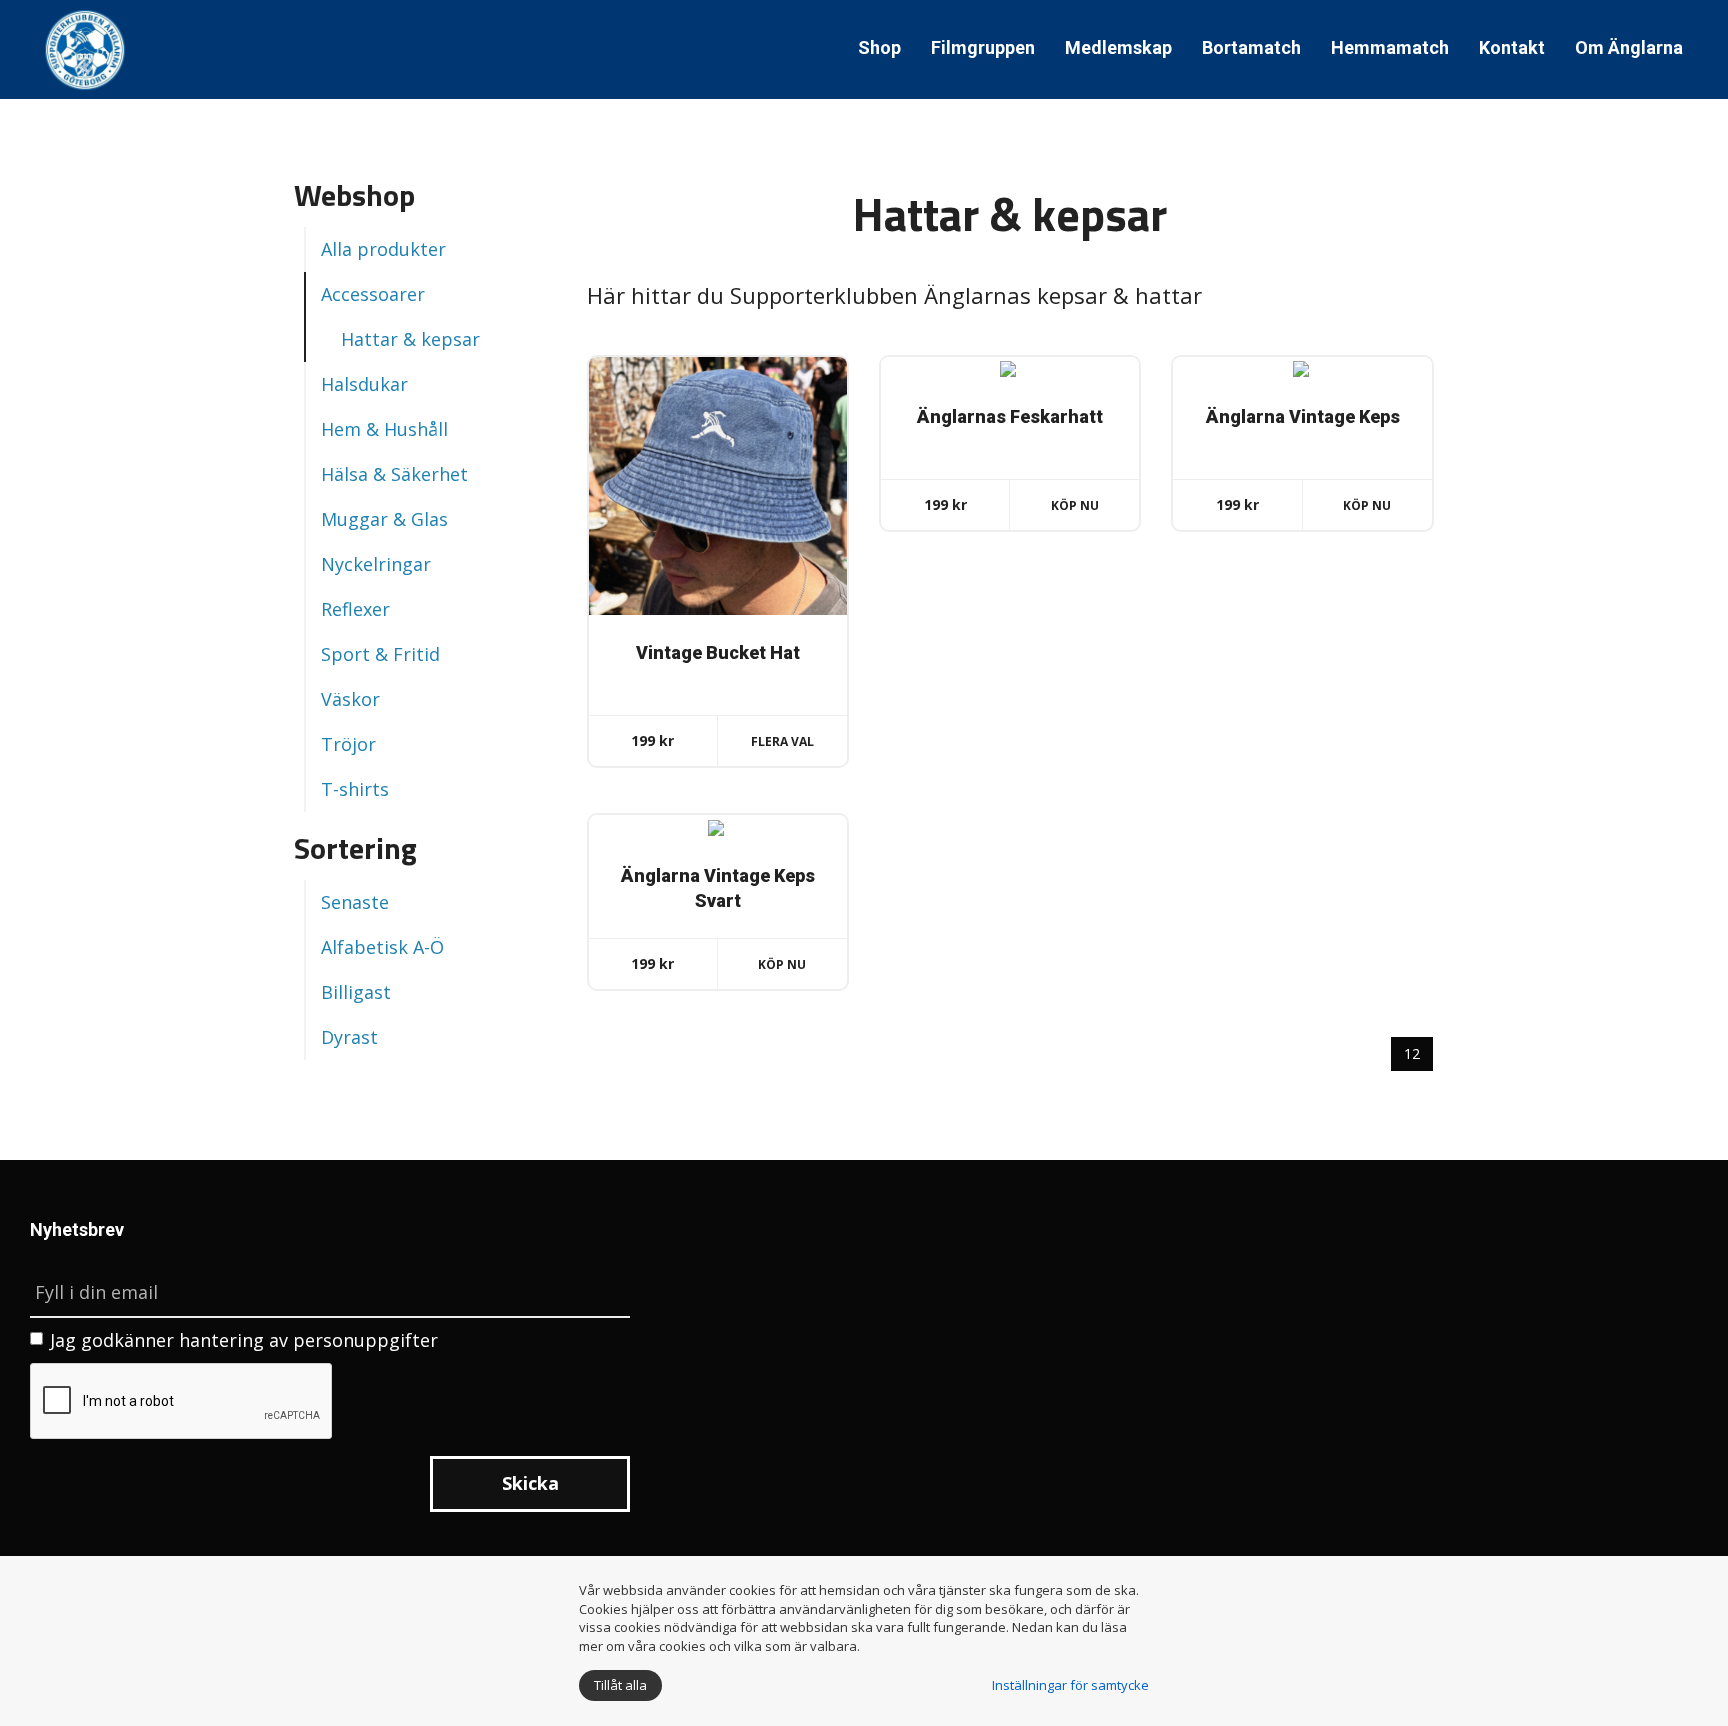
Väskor (350, 699)
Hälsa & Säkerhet (394, 474)
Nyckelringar (376, 564)
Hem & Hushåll (384, 429)
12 (1412, 1053)
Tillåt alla (620, 1685)
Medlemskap (1118, 47)
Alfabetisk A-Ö (382, 947)
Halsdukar (364, 384)
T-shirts (355, 789)
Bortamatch (1251, 47)
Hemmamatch (1390, 47)
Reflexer (355, 609)
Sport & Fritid (380, 654)
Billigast (356, 992)
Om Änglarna (1629, 47)
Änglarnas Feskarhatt (1010, 416)
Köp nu (1075, 505)
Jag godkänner (244, 1340)
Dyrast (349, 1037)
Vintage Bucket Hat (718, 652)
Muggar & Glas (384, 519)
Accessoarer (373, 294)
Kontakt (1512, 47)
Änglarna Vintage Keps (1303, 416)
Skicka (530, 1483)
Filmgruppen (983, 47)
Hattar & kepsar (410, 339)
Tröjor (348, 744)
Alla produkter (383, 249)
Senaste (355, 902)
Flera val (782, 741)
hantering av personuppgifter (308, 1340)
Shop (879, 47)
